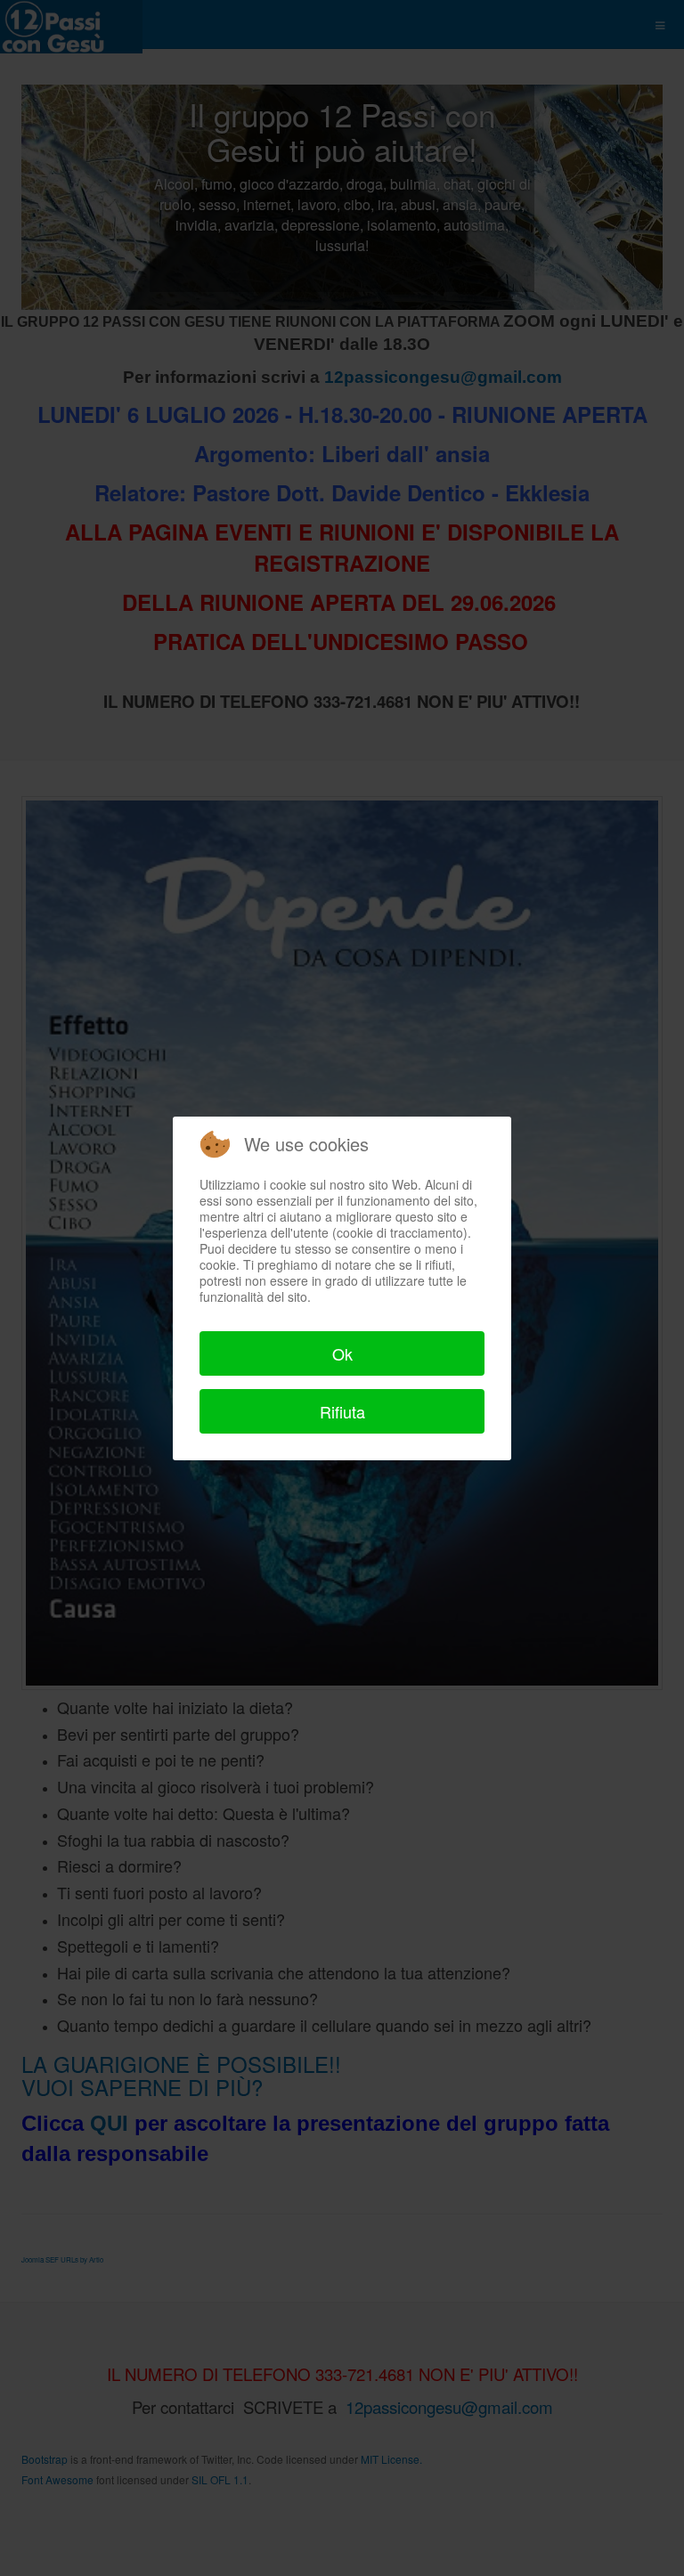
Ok (342, 1353)
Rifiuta (342, 1411)
